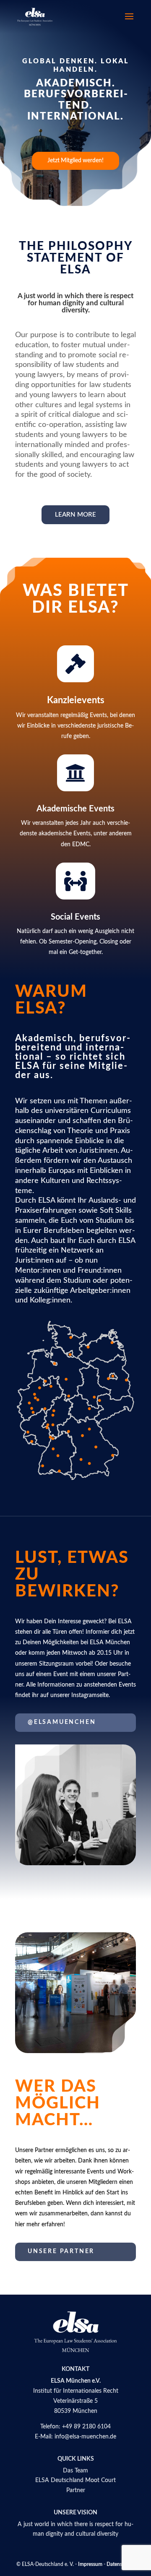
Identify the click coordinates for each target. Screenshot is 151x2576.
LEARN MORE (75, 515)
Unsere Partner (61, 2251)
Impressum (90, 2564)
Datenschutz (121, 2564)
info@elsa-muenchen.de (85, 2437)
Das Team (75, 2471)
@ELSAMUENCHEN (62, 1722)
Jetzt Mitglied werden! (75, 161)
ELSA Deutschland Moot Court (75, 2480)
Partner (76, 2490)
